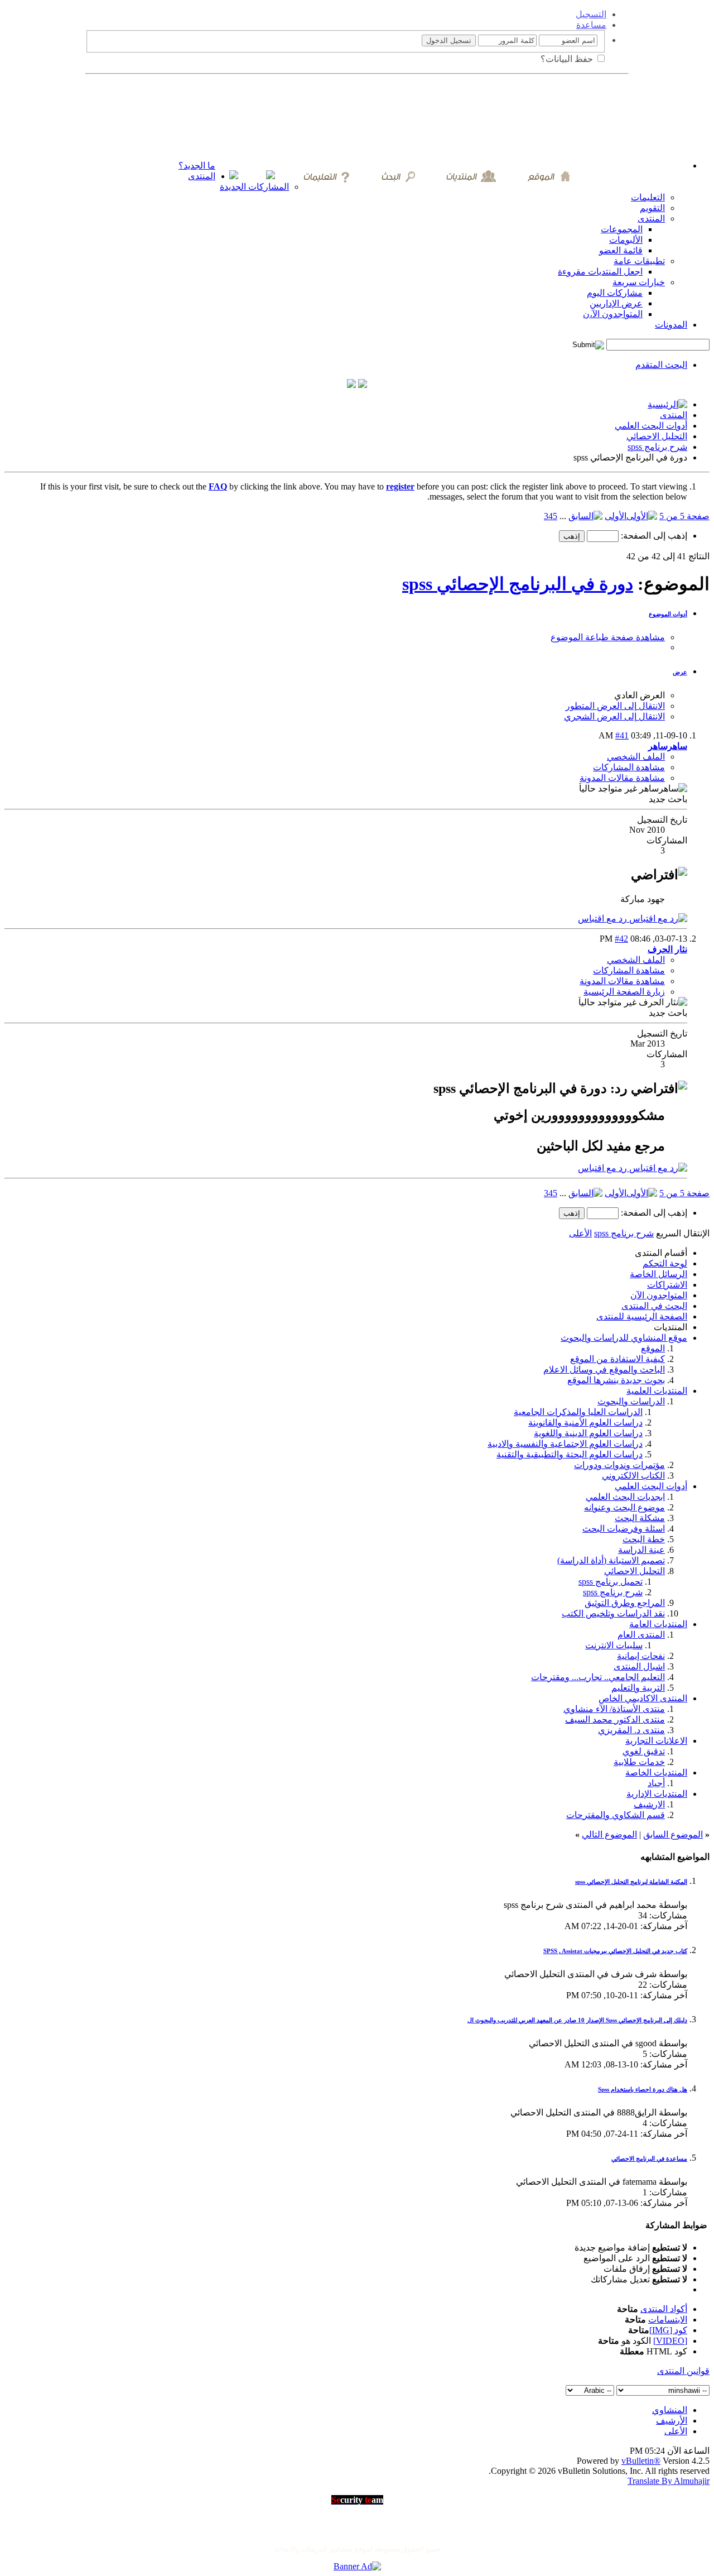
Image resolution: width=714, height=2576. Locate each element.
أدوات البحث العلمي (651, 426)
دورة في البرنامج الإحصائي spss (518, 584)
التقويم (652, 208)
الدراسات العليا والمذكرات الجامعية (578, 1412)
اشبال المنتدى (639, 1666)
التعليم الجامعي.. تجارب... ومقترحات (598, 1677)
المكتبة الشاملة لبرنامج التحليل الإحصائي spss (631, 1882)
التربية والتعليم (638, 1688)
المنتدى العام (641, 1635)
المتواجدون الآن (659, 1295)
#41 (622, 735)
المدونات (671, 325)
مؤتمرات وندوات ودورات (619, 1465)
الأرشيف (672, 2421)
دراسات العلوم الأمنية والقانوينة (585, 1423)
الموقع (653, 1348)
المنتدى (202, 176)
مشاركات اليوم (615, 293)
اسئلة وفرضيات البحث (624, 1529)
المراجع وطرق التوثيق (625, 1603)
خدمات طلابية (639, 1762)
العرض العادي (640, 695)
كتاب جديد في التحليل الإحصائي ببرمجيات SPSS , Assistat (615, 1951)
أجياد (656, 1783)
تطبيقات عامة (639, 261)
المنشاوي (670, 2410)
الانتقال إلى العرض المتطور (615, 706)
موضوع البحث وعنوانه (624, 1507)
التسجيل (591, 14)
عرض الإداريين (616, 303)
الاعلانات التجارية (656, 1741)
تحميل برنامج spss (611, 1582)
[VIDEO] (670, 2341)
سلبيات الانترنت (614, 1645)
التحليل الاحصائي (657, 436)
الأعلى (580, 1233)
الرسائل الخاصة (658, 1274)
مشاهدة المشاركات (629, 767)
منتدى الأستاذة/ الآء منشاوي (614, 1709)
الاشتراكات (667, 1285)
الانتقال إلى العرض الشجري (614, 716)
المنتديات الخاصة (656, 1773)
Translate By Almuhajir (669, 2481)
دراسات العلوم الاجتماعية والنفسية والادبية (565, 1444)
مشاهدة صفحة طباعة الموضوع (608, 637)
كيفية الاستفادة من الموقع (617, 1359)
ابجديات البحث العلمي (625, 1497)
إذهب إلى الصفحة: (653, 536)
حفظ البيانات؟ (568, 59)
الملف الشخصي (636, 757)
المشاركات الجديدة (254, 187)
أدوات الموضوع (668, 614)
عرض (680, 672)
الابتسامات (668, 2320)
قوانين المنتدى (683, 2371)
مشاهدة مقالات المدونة (622, 778)
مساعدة (591, 25)
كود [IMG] (668, 2330)
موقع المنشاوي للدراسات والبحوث (624, 1338)
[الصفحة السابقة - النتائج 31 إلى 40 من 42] (585, 516)
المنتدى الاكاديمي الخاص (643, 1698)
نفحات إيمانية (641, 1656)
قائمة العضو (621, 250)
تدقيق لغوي (644, 1751)
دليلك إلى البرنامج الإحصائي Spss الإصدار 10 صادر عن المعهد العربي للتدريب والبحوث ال (577, 2020)
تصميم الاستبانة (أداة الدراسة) (611, 1560)
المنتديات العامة (658, 1624)
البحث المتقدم (661, 365)
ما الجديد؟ (197, 166)
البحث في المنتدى (654, 1306)
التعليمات (648, 197)
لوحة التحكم (665, 1263)
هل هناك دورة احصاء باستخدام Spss (643, 2089)
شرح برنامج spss (657, 447)
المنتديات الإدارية (657, 1794)
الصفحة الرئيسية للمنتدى (642, 1316)
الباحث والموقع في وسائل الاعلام (604, 1369)
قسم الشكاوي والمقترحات (616, 1815)
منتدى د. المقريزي (631, 1730)
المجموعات (622, 229)
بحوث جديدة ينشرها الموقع (616, 1380)
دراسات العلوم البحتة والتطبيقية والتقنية (570, 1454)
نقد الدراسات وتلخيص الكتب (613, 1613)
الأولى (616, 516)
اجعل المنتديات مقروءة (600, 272)
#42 (621, 939)
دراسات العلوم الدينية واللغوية (588, 1433)
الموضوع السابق (673, 1834)
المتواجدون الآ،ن (613, 314)
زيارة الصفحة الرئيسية (624, 992)
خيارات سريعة (639, 282)
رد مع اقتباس (604, 918)
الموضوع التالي (609, 1834)
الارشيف (649, 1804)
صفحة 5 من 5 (684, 516)
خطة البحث (644, 1539)
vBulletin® (641, 2461)
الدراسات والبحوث (631, 1401)
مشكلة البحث (640, 1518)
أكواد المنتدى (664, 2309)
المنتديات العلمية (657, 1391)
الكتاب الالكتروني (633, 1476)
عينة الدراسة (641, 1550)
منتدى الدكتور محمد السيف (615, 1719)
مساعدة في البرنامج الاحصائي (649, 2158)
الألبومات (626, 240)
